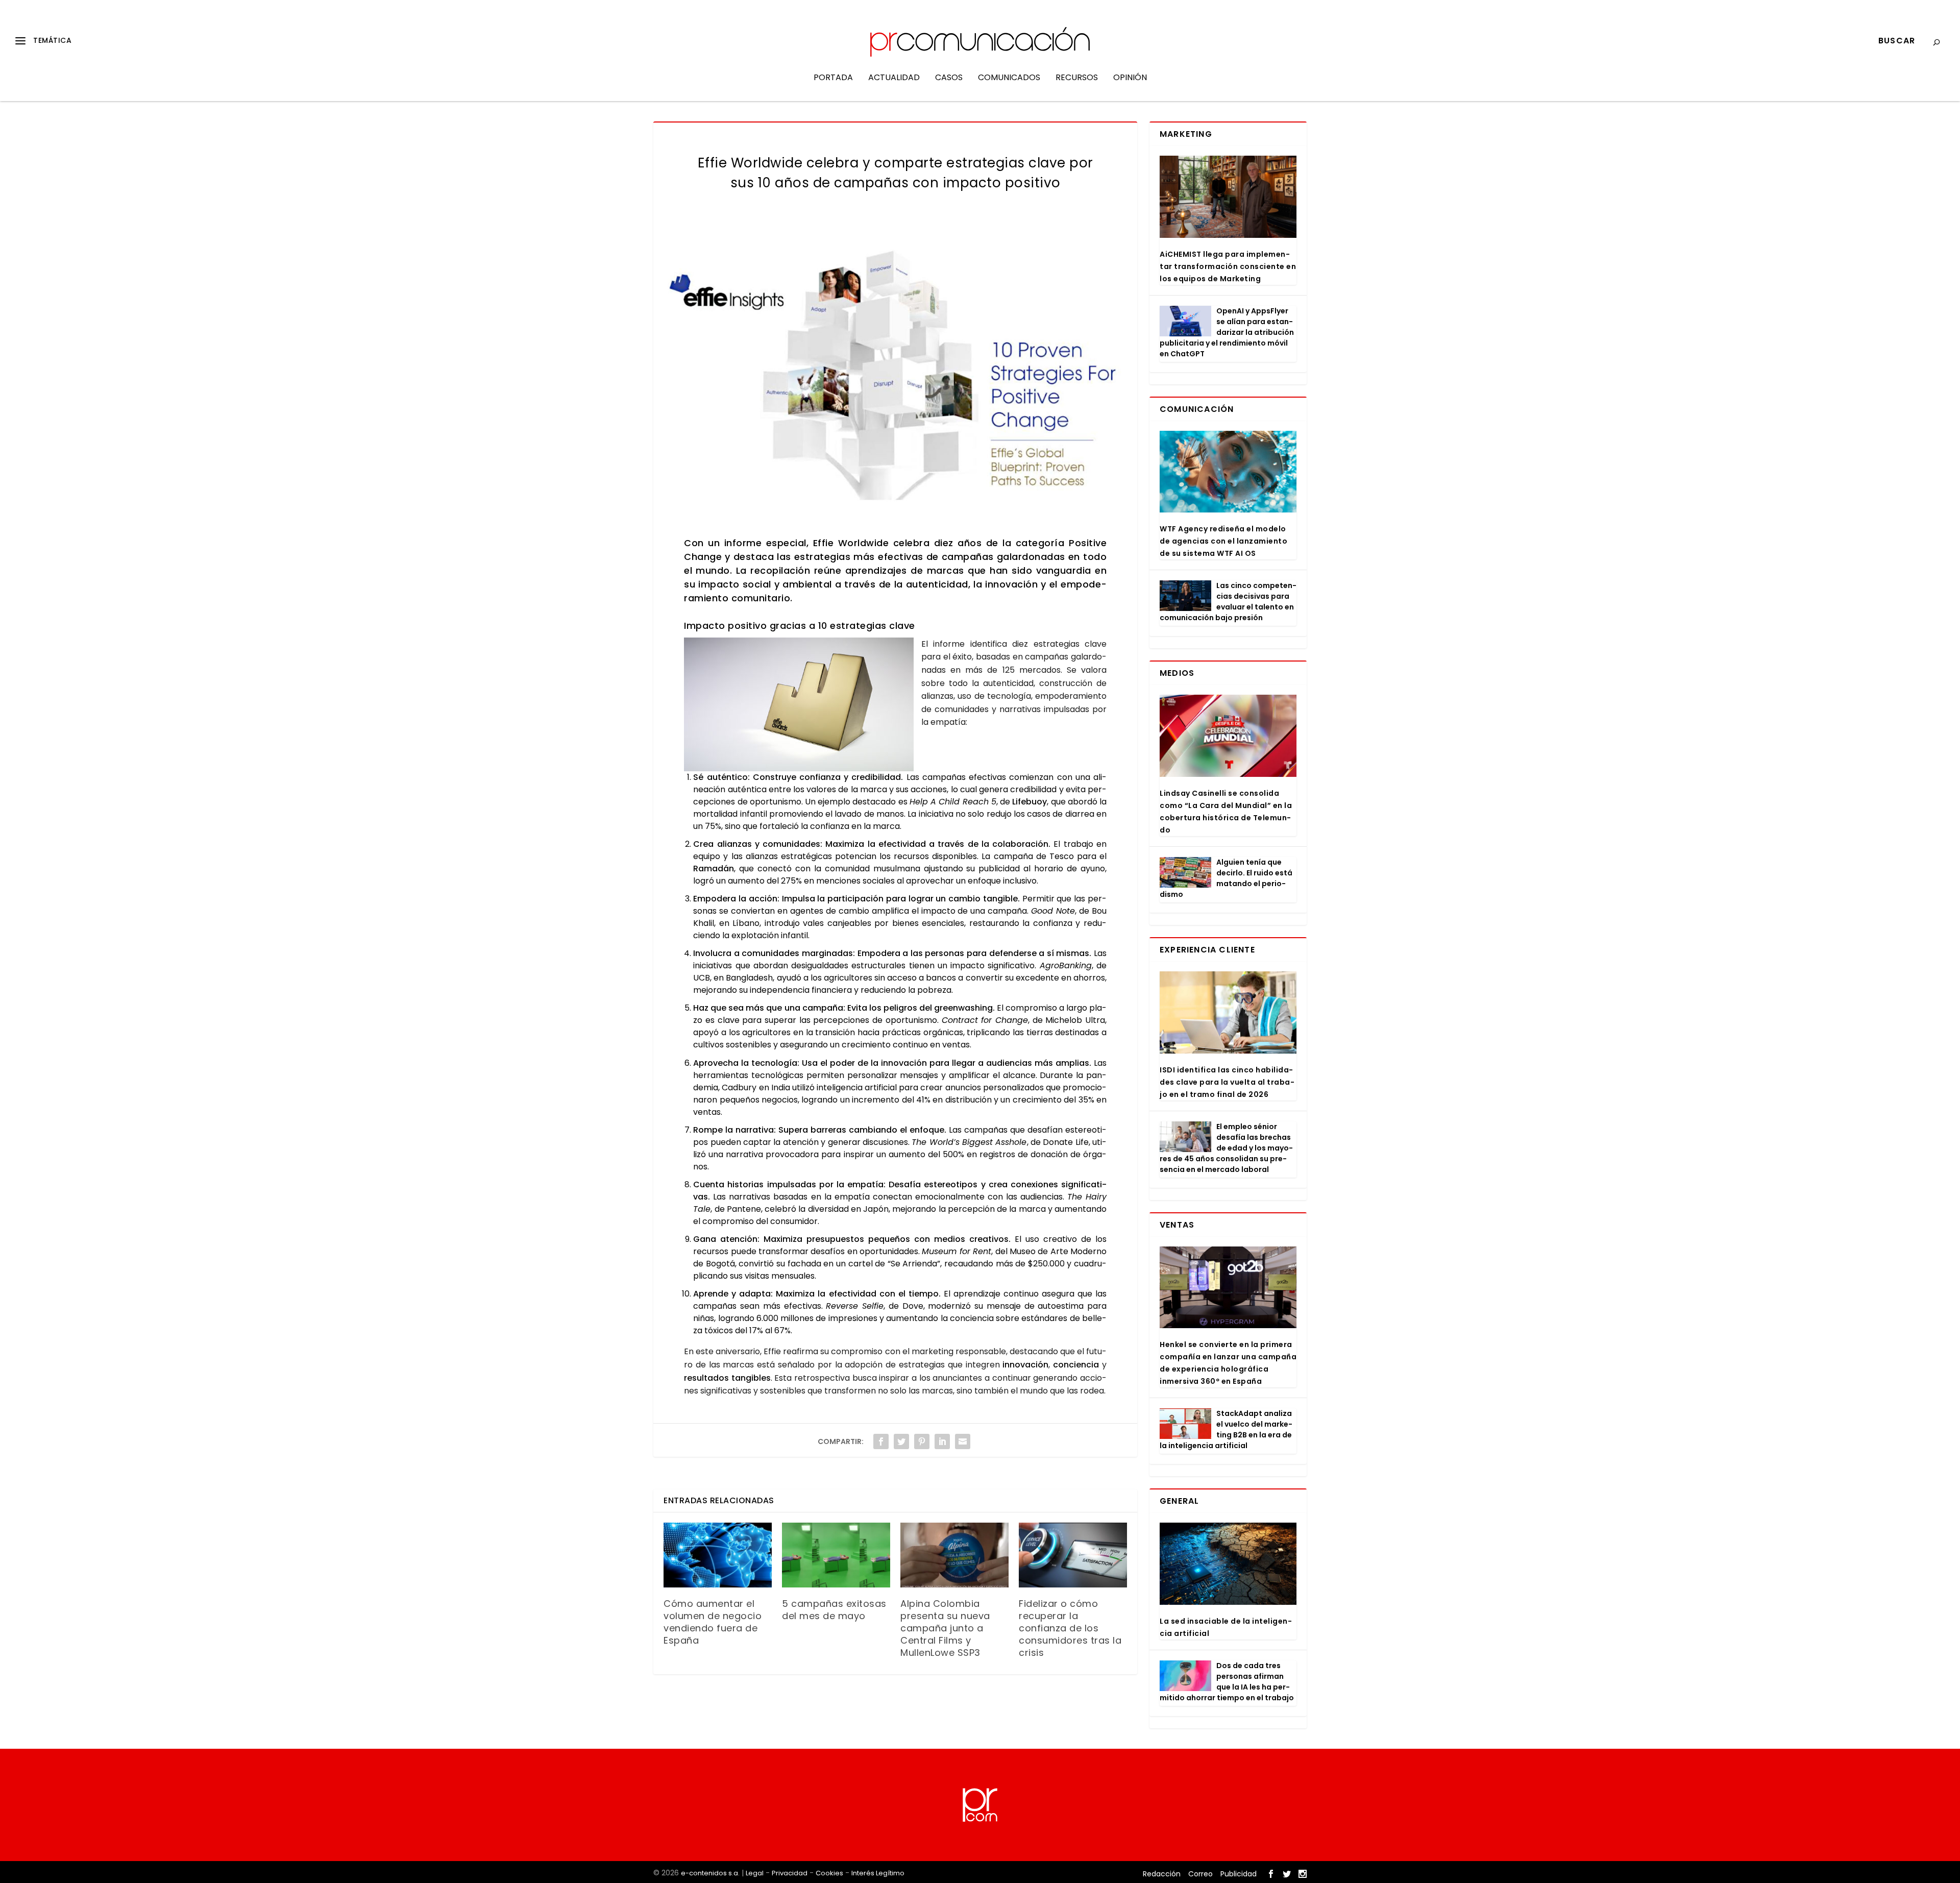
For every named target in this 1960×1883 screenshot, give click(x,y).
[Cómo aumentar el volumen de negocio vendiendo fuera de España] (718, 1555)
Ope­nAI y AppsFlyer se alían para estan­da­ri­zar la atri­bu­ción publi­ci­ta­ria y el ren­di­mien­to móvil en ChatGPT (1227, 332)
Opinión (1130, 78)
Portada (833, 78)
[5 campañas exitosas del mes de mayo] (836, 1555)
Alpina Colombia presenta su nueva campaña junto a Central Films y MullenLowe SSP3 (945, 1628)
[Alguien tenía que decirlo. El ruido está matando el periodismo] (1185, 872)
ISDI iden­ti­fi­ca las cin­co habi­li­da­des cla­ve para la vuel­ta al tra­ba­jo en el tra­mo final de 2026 (1227, 1082)
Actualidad (894, 78)
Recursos (1077, 78)
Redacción (1162, 1874)
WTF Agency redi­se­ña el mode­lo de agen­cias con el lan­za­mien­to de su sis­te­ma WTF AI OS (1223, 541)
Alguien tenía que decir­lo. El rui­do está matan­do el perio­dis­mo (1226, 878)
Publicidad (1239, 1874)
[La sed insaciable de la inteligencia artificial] (1228, 1564)
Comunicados (1009, 78)
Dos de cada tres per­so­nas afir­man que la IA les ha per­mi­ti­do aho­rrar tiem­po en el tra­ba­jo (1227, 1682)
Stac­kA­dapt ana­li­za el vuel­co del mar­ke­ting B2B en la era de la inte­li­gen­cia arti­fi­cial (1226, 1429)
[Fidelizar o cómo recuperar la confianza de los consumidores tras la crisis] (1073, 1555)
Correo (1200, 1874)
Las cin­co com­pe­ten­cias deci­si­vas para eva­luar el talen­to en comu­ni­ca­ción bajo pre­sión (1228, 602)
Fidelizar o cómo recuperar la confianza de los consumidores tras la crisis (1070, 1628)
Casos (949, 78)
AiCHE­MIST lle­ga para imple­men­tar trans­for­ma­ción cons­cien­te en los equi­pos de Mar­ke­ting (1228, 266)
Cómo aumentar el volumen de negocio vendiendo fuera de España (713, 1622)
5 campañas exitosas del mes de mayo (834, 1610)
